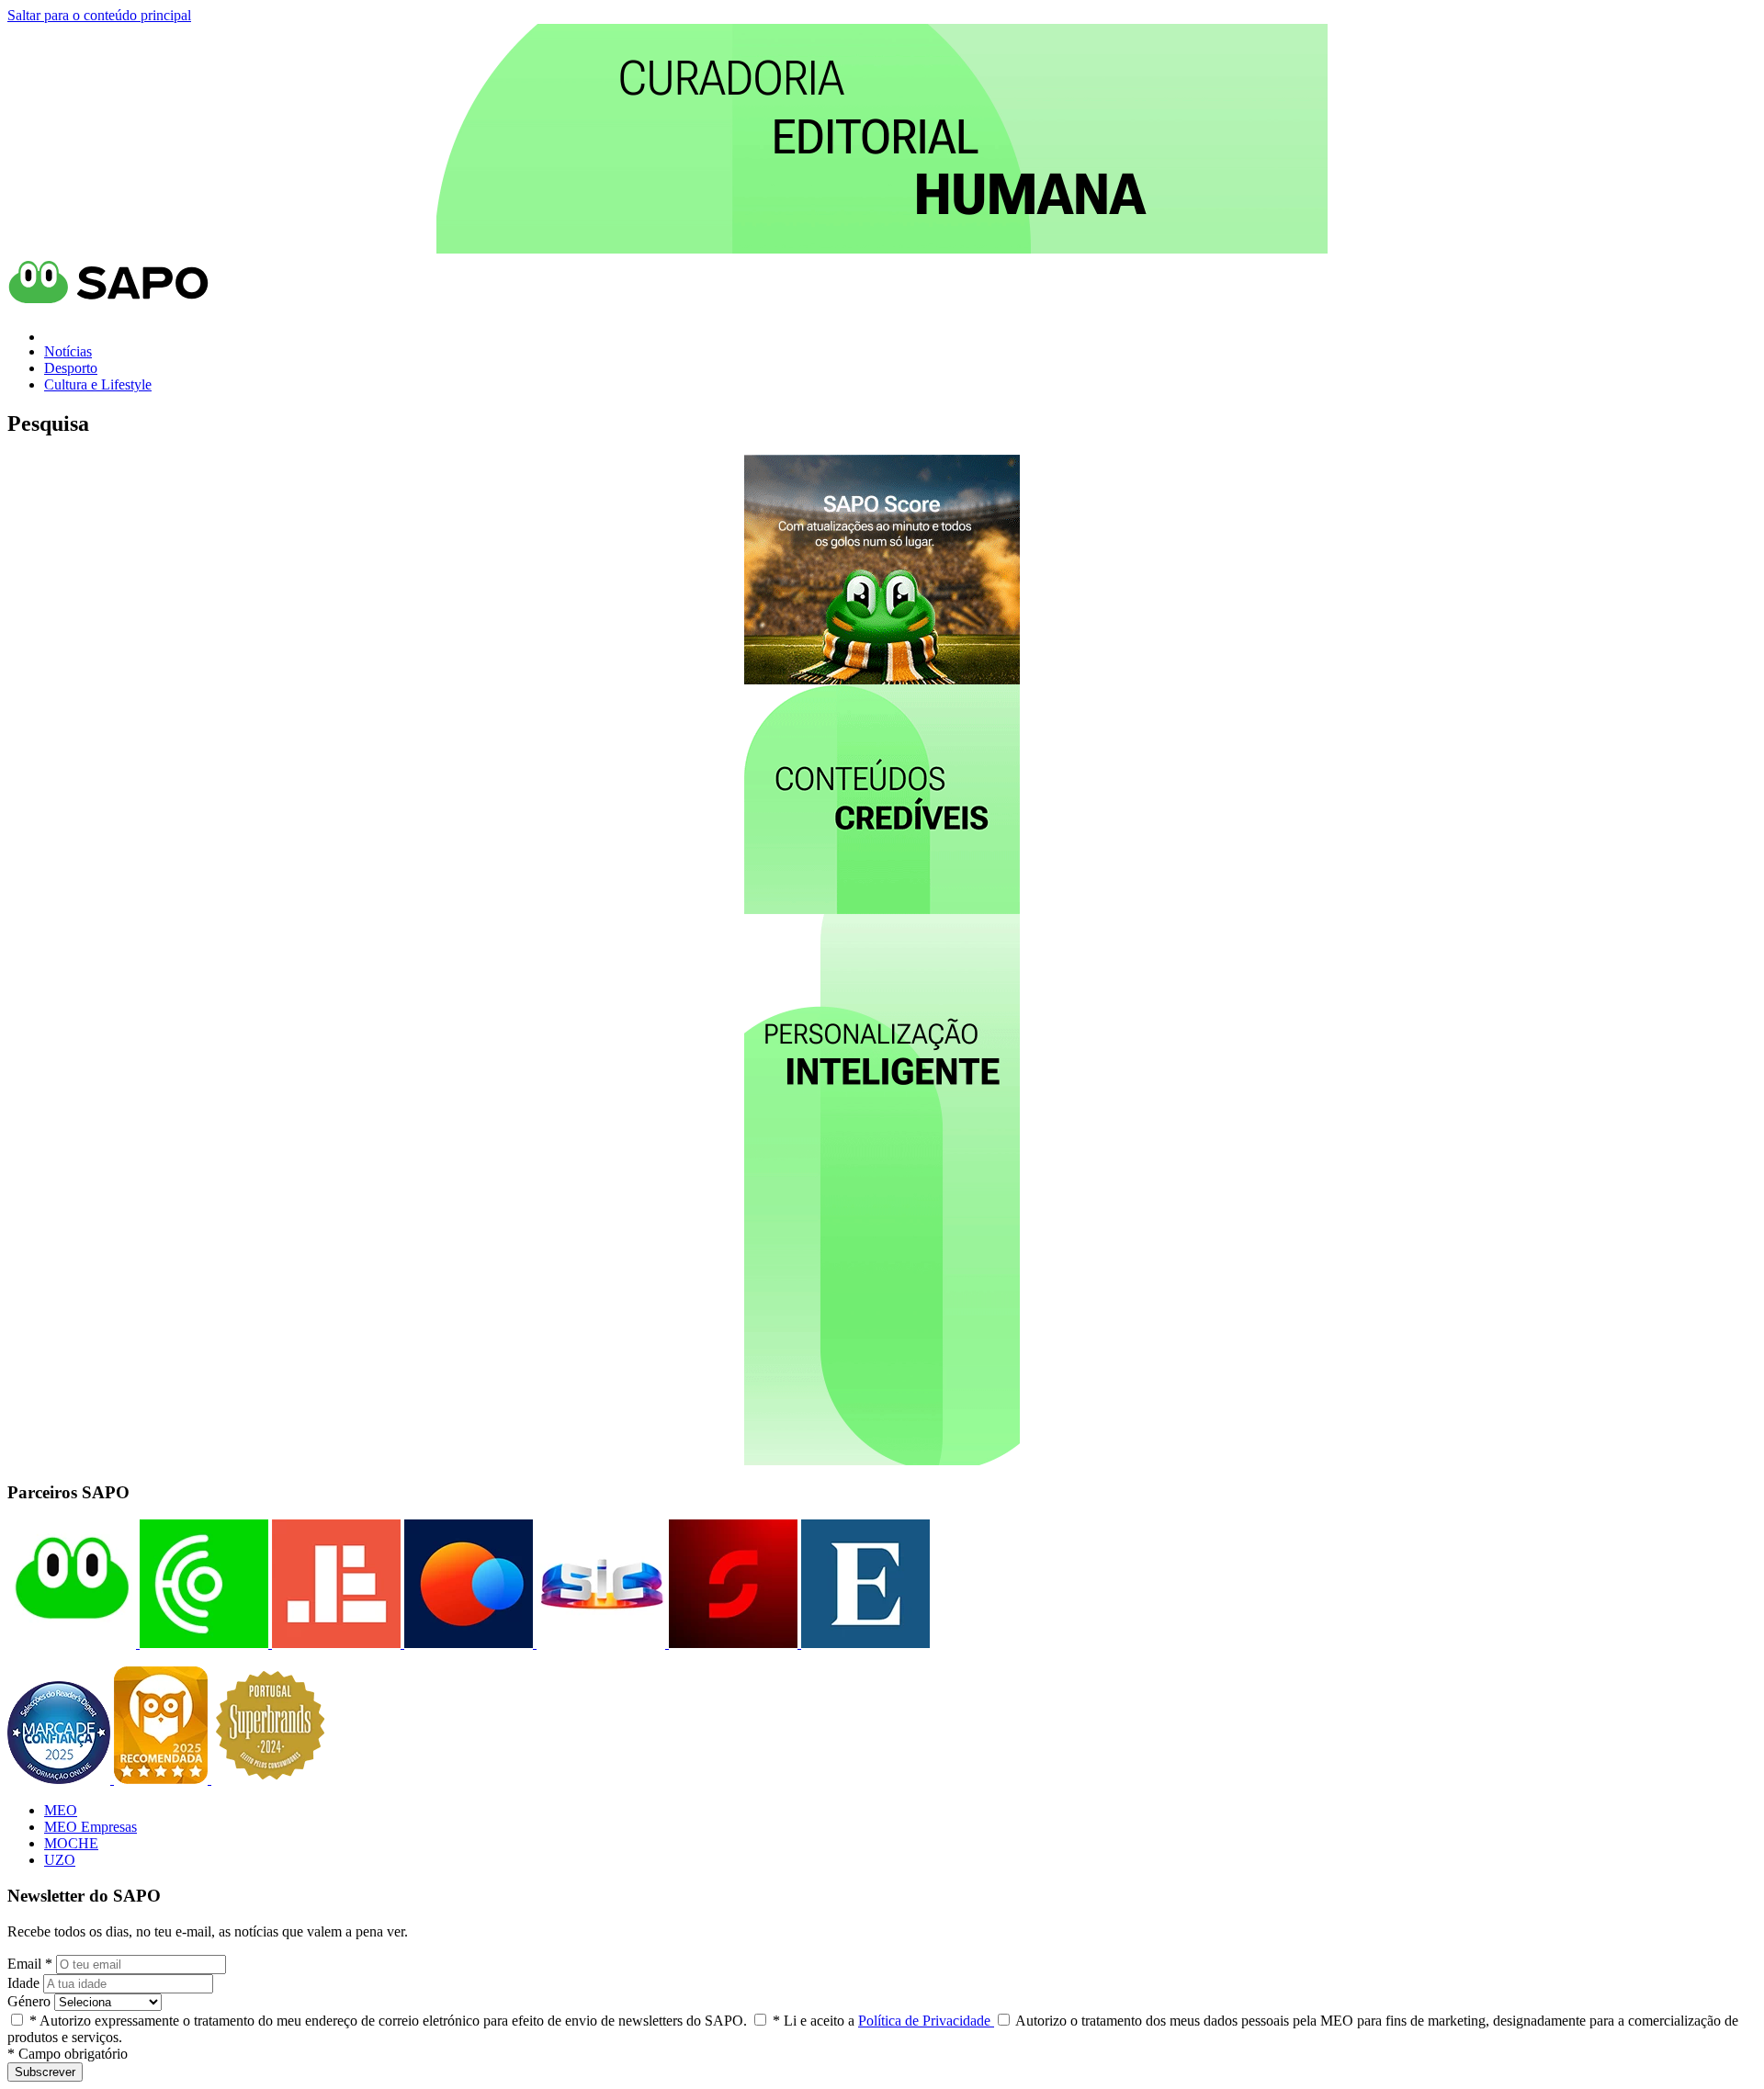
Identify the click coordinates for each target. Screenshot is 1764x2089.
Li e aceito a (883, 2021)
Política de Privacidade (926, 2021)
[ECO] (202, 1643)
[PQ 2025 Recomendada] (163, 1779)
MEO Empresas (90, 1827)
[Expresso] (864, 1643)
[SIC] (599, 1643)
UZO (60, 1860)
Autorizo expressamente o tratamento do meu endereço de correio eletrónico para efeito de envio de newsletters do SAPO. (388, 2021)
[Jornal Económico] (334, 1643)
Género (29, 2001)
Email (30, 1964)
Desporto (71, 368)
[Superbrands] (270, 1779)
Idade (23, 1983)
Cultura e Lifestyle (98, 384)
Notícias (68, 351)
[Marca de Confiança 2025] (61, 1779)
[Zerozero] (467, 1643)
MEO (61, 1810)
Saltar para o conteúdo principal (99, 15)
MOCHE (71, 1843)
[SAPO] (72, 1643)
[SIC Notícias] (731, 1643)
